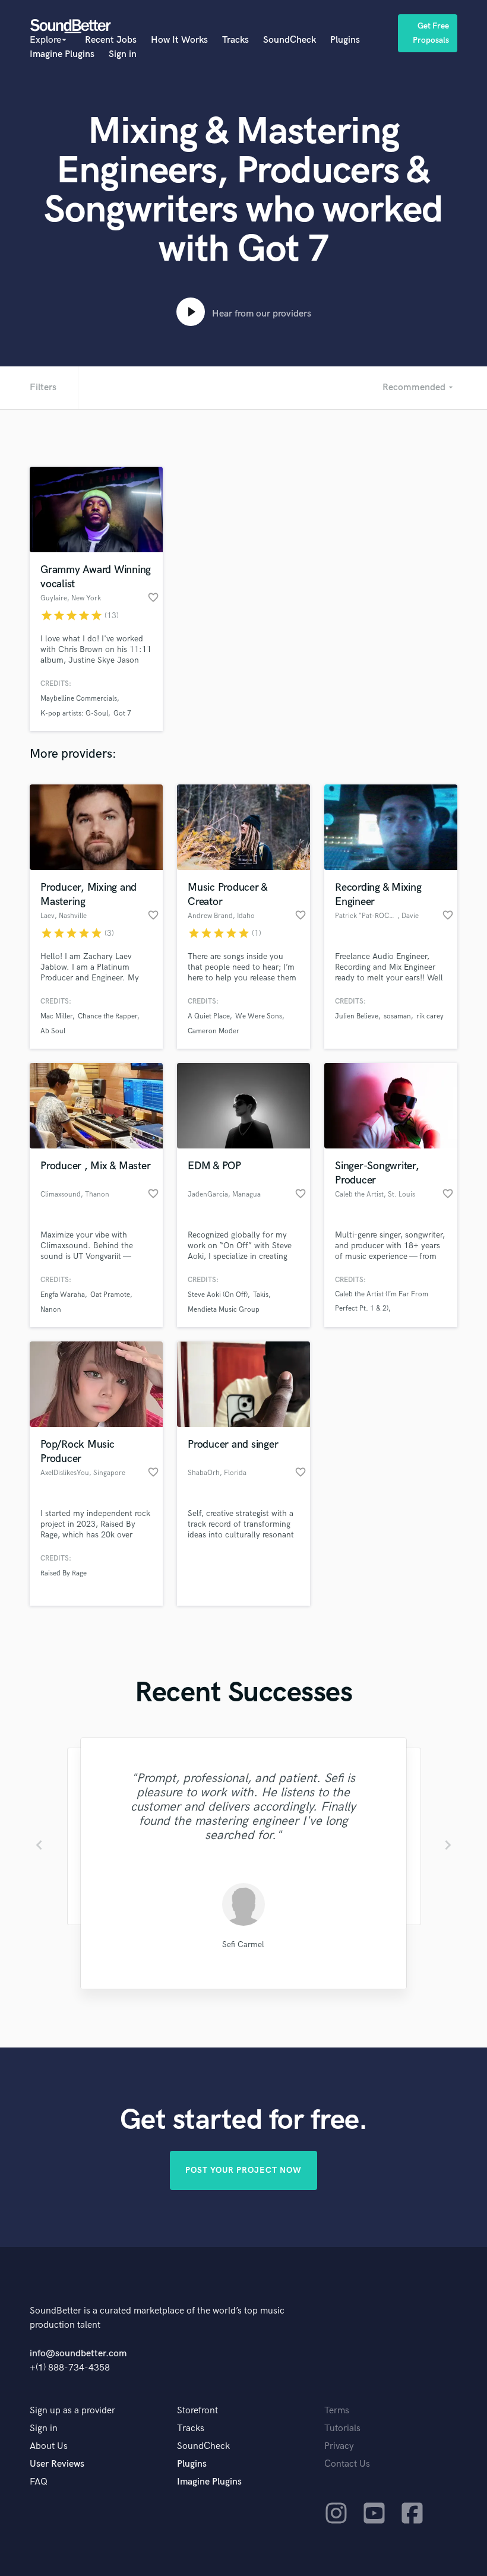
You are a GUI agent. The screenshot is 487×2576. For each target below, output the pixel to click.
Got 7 (122, 713)
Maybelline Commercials (79, 699)
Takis (261, 1295)
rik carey (430, 1016)
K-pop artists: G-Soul (74, 713)
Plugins (345, 40)
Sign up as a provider (72, 2411)
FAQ (39, 2482)
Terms (337, 2411)
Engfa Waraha (63, 1295)
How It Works (179, 40)
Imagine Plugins (62, 54)
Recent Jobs (111, 40)
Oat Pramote (110, 1295)
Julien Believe (357, 1016)
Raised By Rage (64, 1573)
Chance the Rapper (107, 1016)
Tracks (235, 40)
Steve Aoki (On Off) (218, 1295)
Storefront (197, 2411)
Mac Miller (56, 1016)
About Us (49, 2446)
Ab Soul (53, 1031)
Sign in (123, 54)
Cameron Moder (214, 1031)
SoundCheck (290, 40)
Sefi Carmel (243, 1944)
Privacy (339, 2446)
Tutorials (342, 2428)
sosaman (397, 1016)
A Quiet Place (209, 1016)
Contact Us (347, 2464)
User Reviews (57, 2464)
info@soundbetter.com (78, 2354)
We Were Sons (259, 1016)
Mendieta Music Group (224, 1310)
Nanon (51, 1310)
